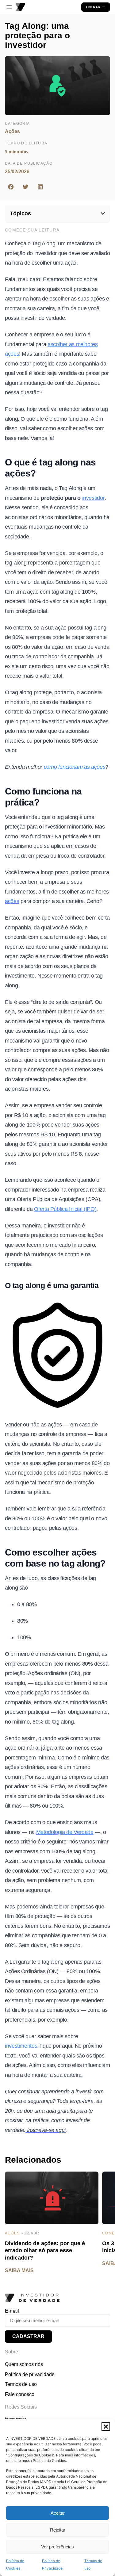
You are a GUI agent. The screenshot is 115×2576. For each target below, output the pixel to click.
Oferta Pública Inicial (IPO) (65, 1209)
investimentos (21, 2046)
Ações (12, 131)
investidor (93, 498)
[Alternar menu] (9, 7)
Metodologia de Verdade (65, 1832)
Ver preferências (57, 2547)
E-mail (12, 2311)
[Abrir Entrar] (103, 7)
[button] (106, 2427)
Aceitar (58, 2513)
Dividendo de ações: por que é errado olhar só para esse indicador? (45, 2251)
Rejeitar (58, 2530)
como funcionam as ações (75, 767)
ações (12, 901)
